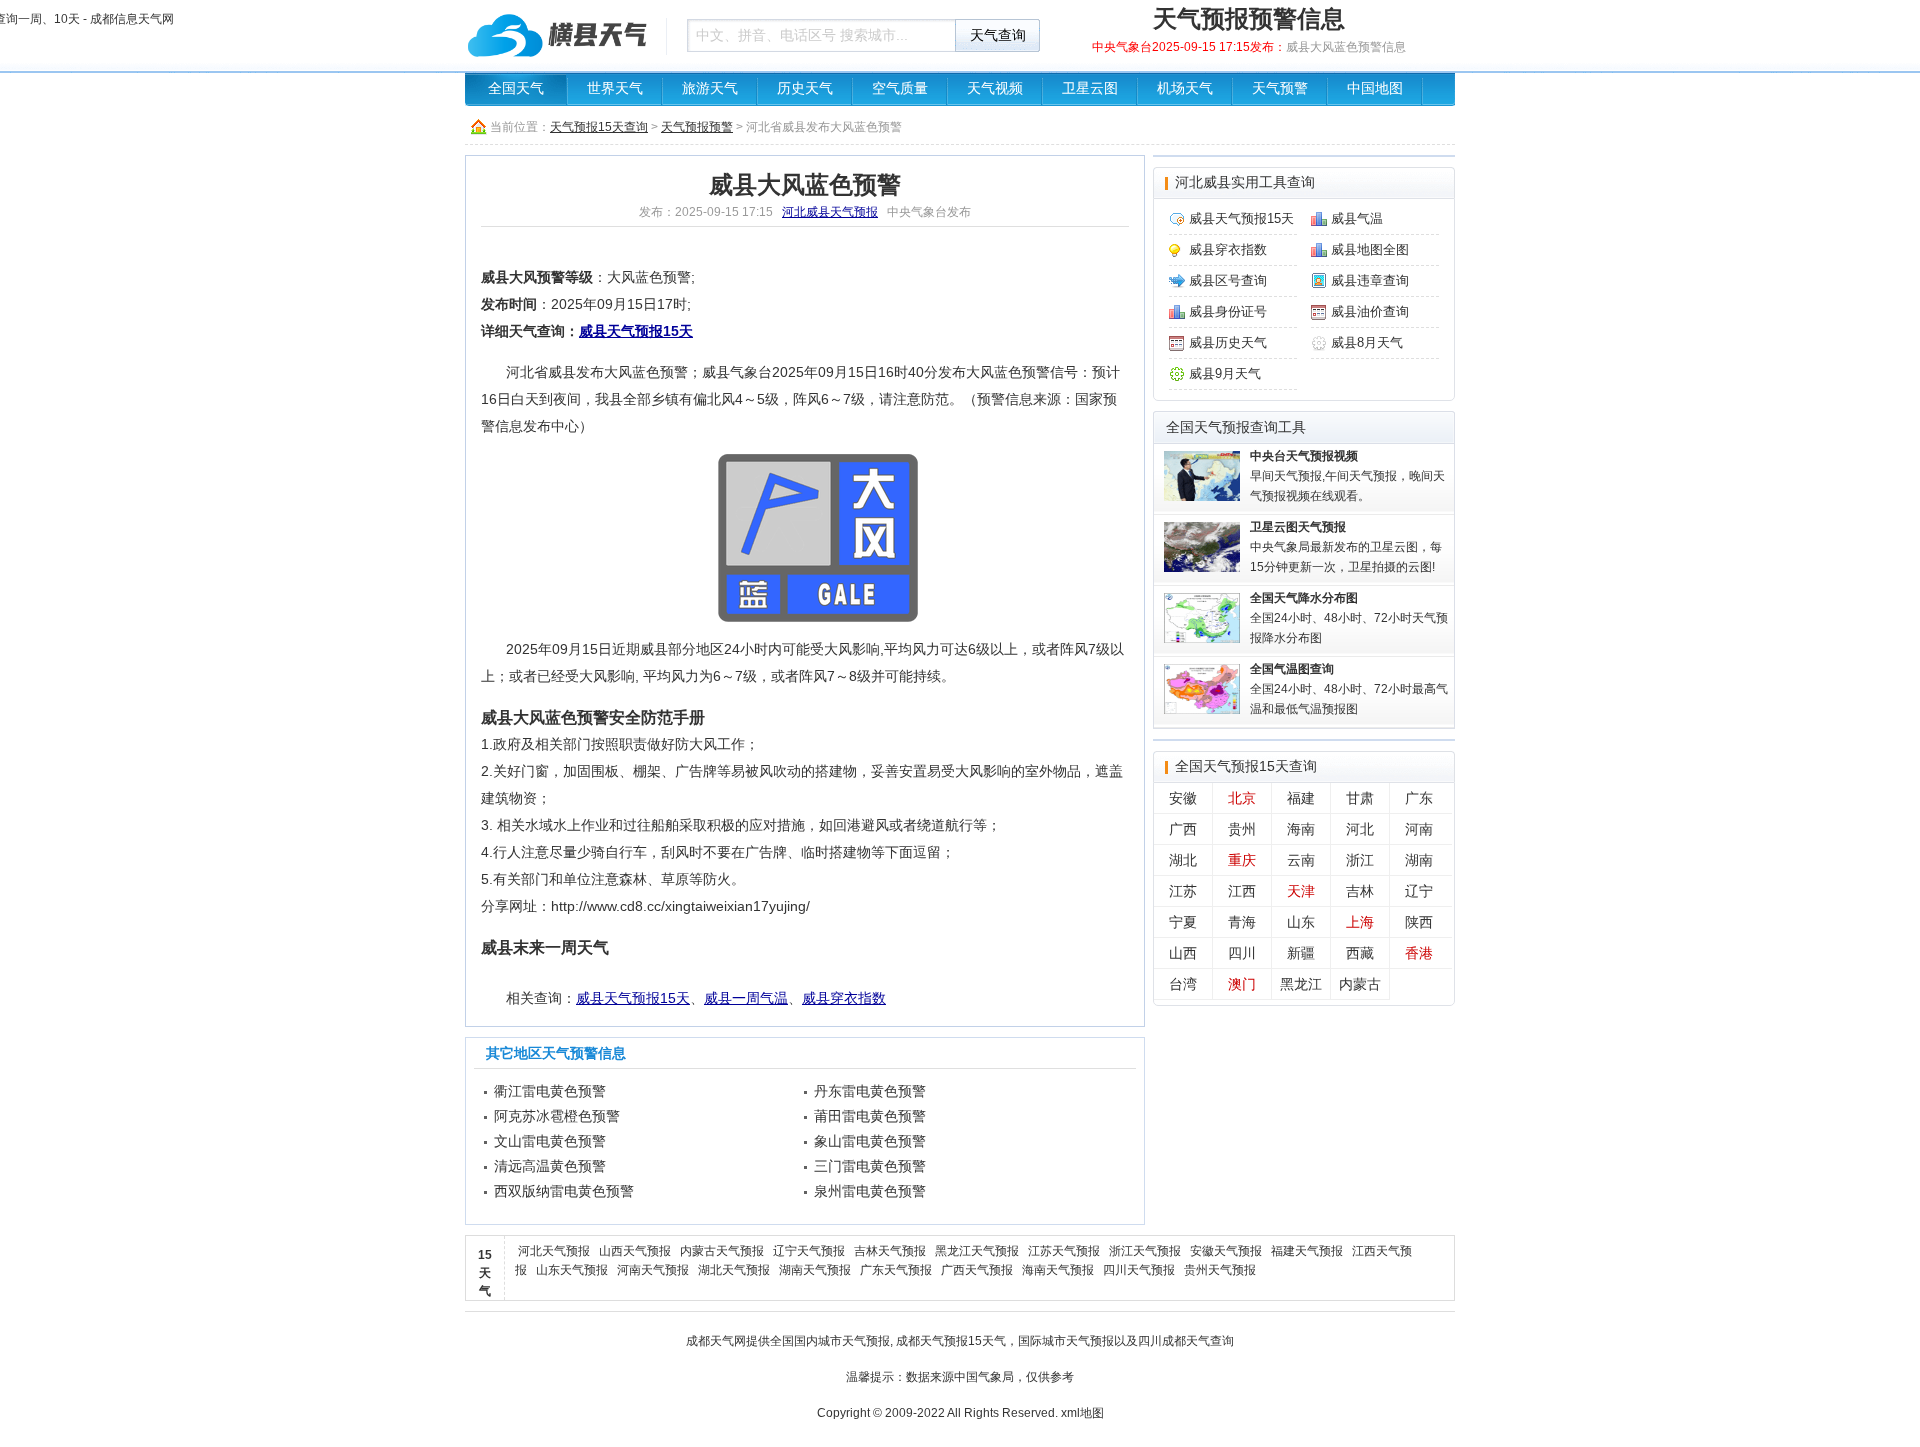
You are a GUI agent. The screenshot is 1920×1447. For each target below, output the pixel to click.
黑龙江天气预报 (977, 1251)
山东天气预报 (572, 1270)
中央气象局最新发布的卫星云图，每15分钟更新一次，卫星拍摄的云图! (1346, 547)
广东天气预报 (896, 1270)
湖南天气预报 (815, 1270)
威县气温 (1357, 218)
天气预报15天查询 (599, 127)
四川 (1242, 953)
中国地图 (1375, 88)
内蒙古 (1360, 984)
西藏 (1360, 953)
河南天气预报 (653, 1270)
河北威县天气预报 (830, 212)
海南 (1301, 829)
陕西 (1419, 922)
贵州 (1242, 829)
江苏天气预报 (1064, 1251)
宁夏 (1183, 922)
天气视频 (995, 88)
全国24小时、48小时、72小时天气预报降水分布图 (1349, 618)
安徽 (1183, 798)
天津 (1301, 891)
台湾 (1183, 984)
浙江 (1360, 860)
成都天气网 (716, 1341)
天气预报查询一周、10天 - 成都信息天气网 (560, 35)
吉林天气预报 (890, 1251)
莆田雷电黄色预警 (870, 1116)
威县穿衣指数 (844, 998)
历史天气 (805, 88)
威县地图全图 (1370, 249)
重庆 (1242, 860)
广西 (1183, 829)
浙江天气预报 (1145, 1251)
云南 (1301, 860)
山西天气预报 (635, 1251)
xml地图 (1082, 1413)
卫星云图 (1090, 88)
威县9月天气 (1225, 373)
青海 (1242, 922)
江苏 (1183, 891)
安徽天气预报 (1226, 1251)
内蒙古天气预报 (722, 1251)
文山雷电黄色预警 (550, 1141)
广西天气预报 (977, 1270)
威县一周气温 (746, 998)
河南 (1419, 829)
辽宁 (1419, 891)
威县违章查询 (1370, 280)
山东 (1301, 922)
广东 (1419, 798)
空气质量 (900, 88)
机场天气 (1185, 88)
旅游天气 (710, 88)
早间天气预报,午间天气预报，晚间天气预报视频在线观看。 (1347, 476)
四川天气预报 (1139, 1270)
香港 (1419, 953)
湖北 (1183, 860)
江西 (1242, 891)
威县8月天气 (1367, 342)
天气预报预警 (697, 127)
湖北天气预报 (734, 1270)
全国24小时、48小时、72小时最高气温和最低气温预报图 (1349, 689)
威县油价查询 (1370, 311)
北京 (1242, 798)
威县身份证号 (1228, 311)
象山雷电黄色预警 (870, 1141)
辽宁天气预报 (809, 1251)
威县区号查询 (1228, 280)
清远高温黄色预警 (550, 1166)
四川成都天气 (1174, 1341)
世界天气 (615, 88)
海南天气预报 (1058, 1270)
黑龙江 (1301, 984)
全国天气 (516, 88)
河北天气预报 (554, 1251)
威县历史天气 (1228, 342)
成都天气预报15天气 (951, 1341)
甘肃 (1360, 798)
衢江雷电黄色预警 (550, 1091)
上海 (1360, 922)
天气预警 (1280, 88)
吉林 (1360, 891)
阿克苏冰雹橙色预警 (557, 1116)
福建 (1301, 798)
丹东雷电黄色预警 (870, 1091)
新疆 (1301, 953)
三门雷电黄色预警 (870, 1166)
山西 (1183, 953)
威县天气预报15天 (636, 331)
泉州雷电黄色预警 (870, 1191)
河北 (1360, 829)
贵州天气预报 (1220, 1270)
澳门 (1242, 984)
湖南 (1419, 860)
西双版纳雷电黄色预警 (564, 1191)
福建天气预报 (1307, 1251)
